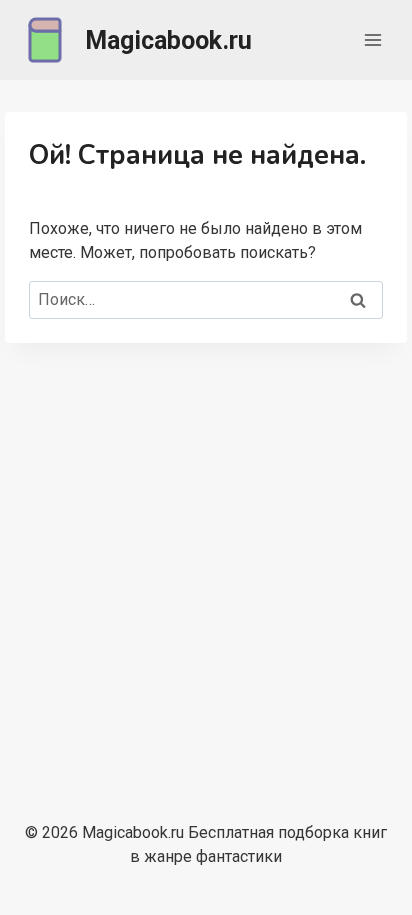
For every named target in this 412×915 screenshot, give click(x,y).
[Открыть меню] (372, 39)
